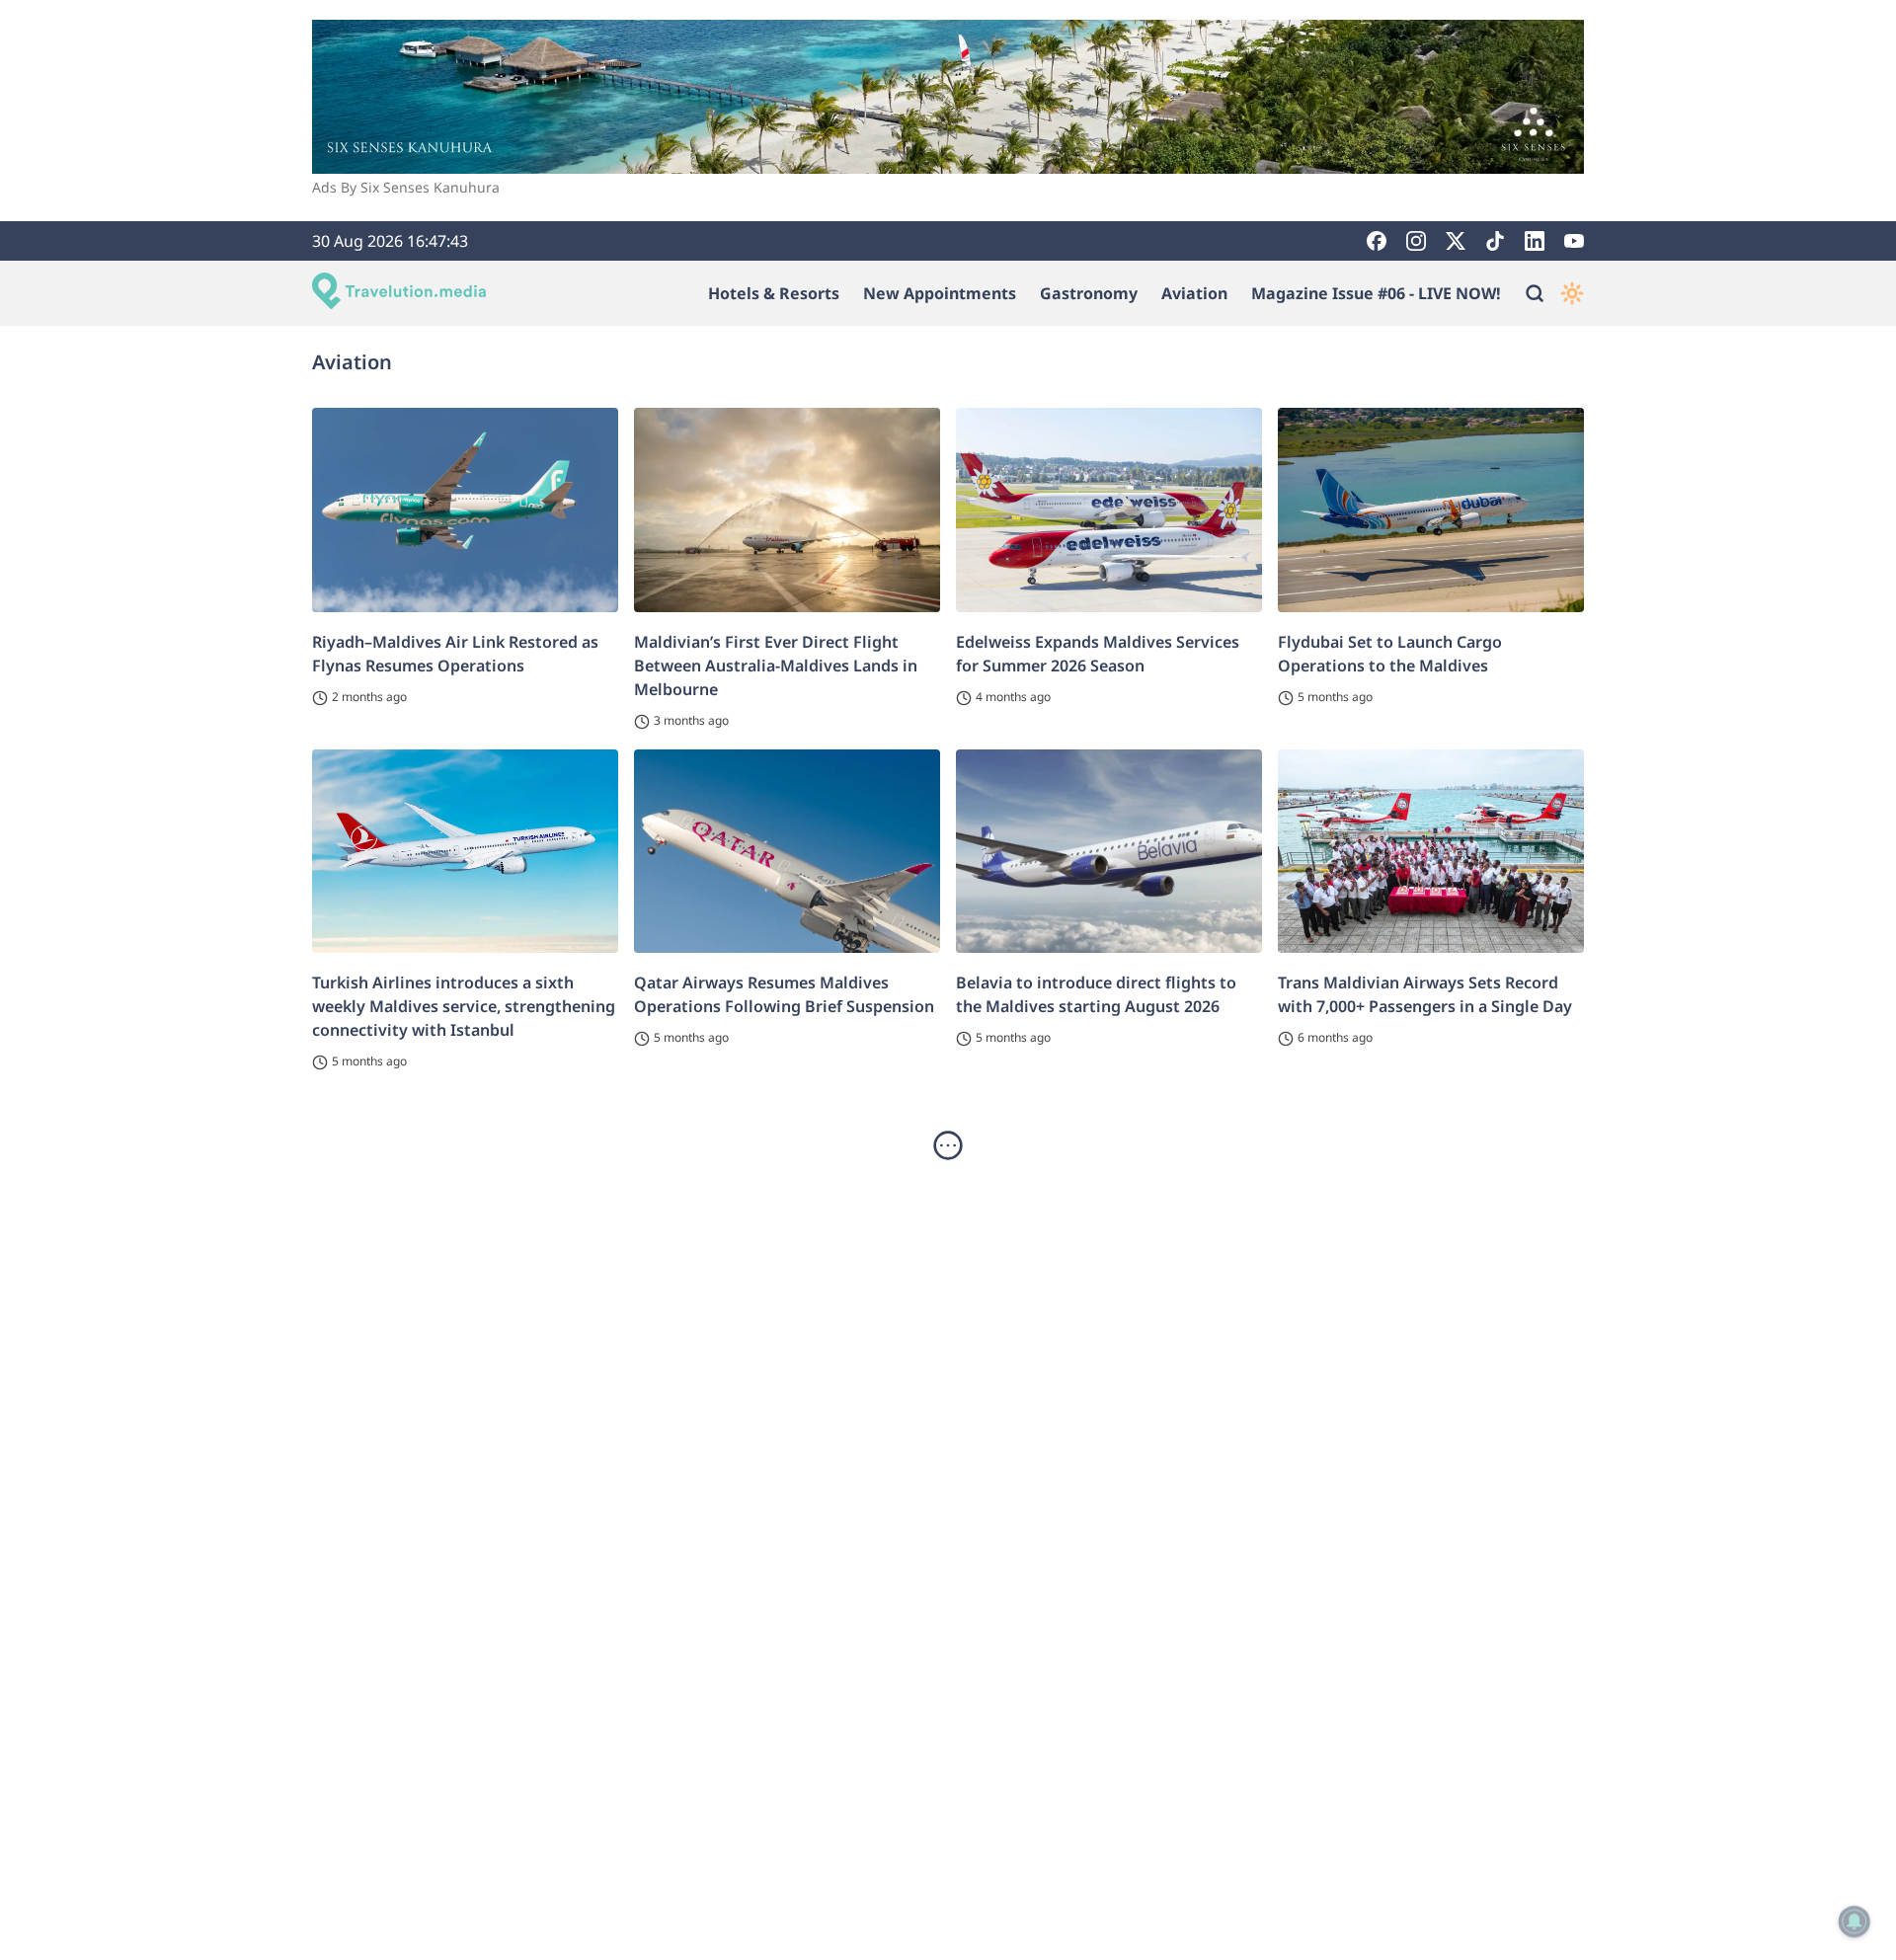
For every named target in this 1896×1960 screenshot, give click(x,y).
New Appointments (940, 293)
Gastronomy (1089, 293)
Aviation (1194, 293)
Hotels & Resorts (774, 293)
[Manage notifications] (1855, 1921)
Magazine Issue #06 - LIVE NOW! (1376, 293)
